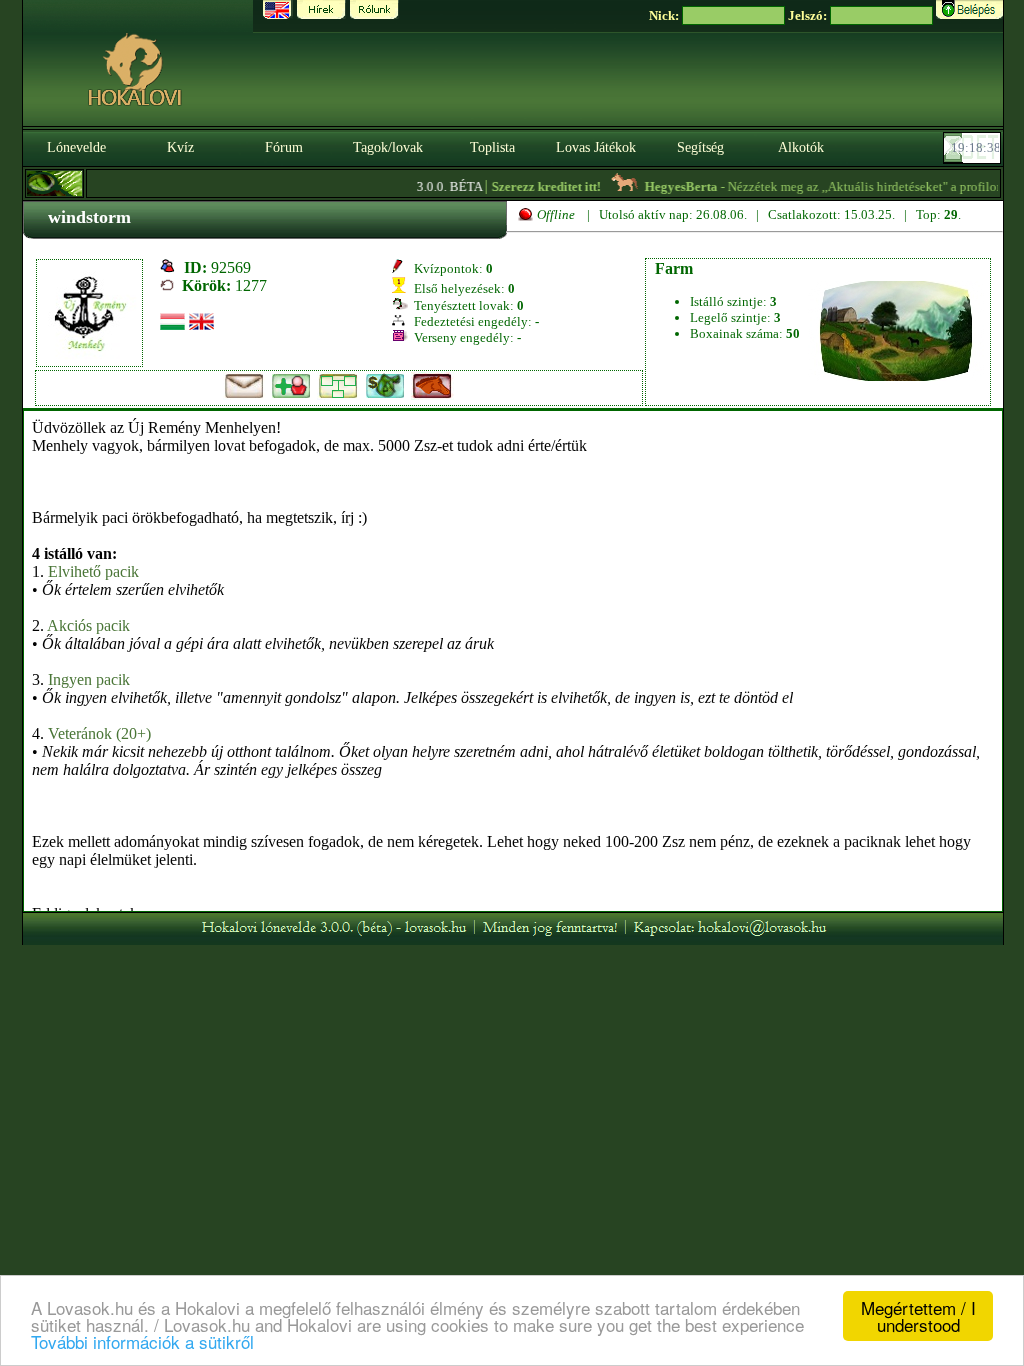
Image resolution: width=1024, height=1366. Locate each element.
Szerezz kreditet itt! (533, 186)
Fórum (284, 147)
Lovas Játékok (596, 147)
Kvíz (180, 147)
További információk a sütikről (142, 1341)
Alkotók (801, 147)
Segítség (700, 147)
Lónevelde (76, 147)
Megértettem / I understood (918, 1316)
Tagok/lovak (388, 147)
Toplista (492, 147)
